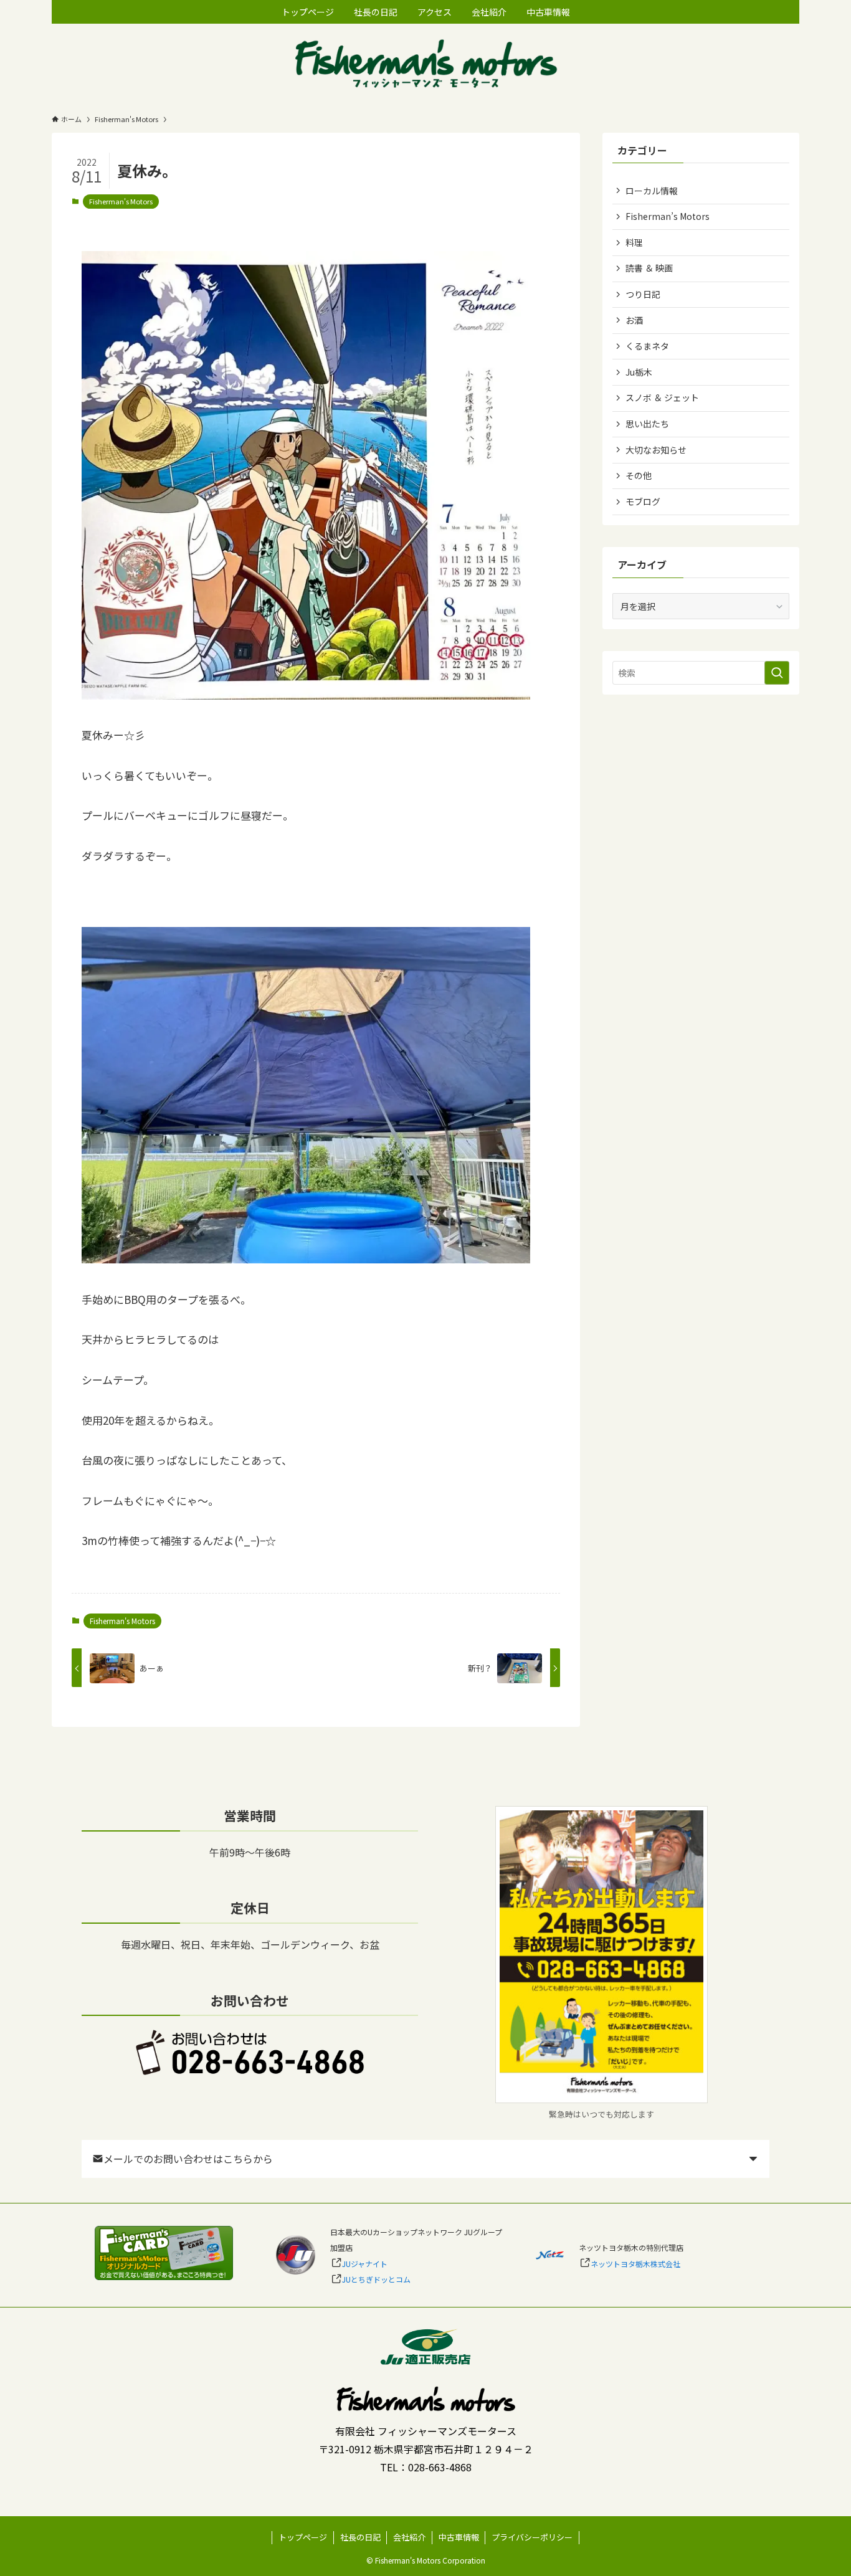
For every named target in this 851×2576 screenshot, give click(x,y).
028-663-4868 (440, 2467)
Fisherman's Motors (121, 201)
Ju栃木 (639, 372)
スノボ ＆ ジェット (662, 397)
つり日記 (643, 294)
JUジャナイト (365, 2264)
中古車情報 (459, 2537)
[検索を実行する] (777, 673)
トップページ (303, 2537)
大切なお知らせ (656, 450)
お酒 (634, 320)
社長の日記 (360, 2537)
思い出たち (647, 424)
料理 (634, 242)
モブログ (643, 501)
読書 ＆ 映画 (649, 268)
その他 (639, 475)
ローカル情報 (652, 191)
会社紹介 (409, 2537)
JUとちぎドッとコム (376, 2279)
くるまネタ (647, 346)
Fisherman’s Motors (668, 216)
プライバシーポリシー (532, 2537)
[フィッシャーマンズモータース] (425, 65)
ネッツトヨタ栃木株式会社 (635, 2264)
